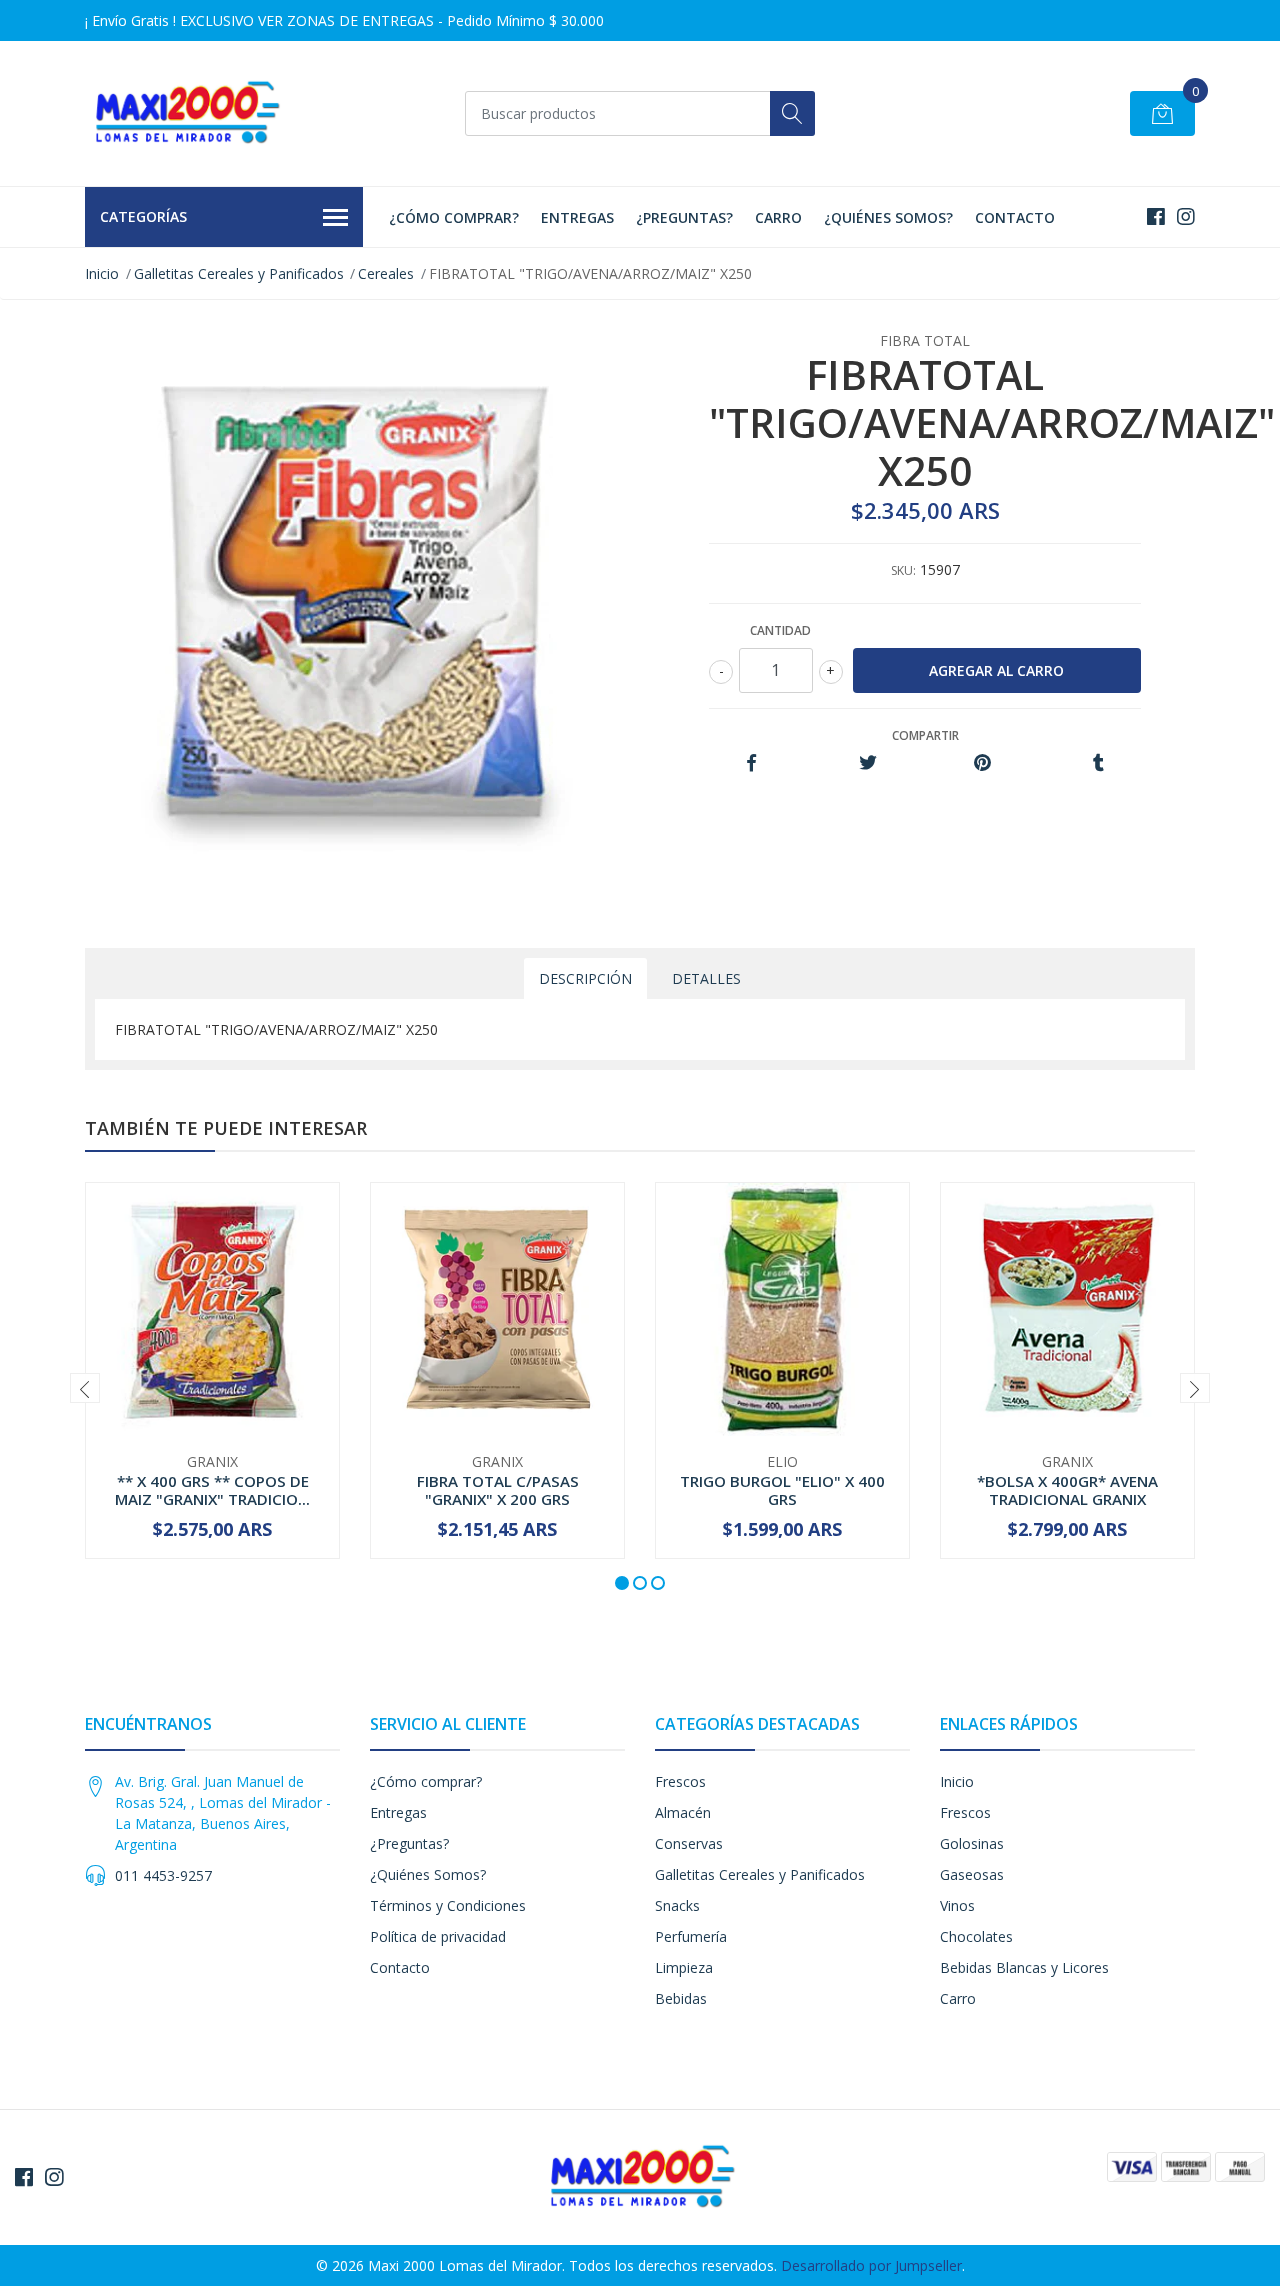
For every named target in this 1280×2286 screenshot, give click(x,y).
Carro (778, 217)
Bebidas (681, 1998)
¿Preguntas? (684, 217)
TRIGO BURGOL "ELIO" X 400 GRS (782, 1490)
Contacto (1015, 217)
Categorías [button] (143, 216)
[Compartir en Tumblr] (1098, 763)
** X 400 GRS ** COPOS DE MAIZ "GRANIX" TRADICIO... (212, 1490)
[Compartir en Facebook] (751, 763)
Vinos (957, 1905)
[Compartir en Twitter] (867, 763)
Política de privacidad (438, 1936)
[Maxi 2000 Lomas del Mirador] (185, 113)
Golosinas (972, 1843)
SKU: (903, 570)
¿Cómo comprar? (454, 217)
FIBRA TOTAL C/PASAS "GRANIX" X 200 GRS (498, 1490)
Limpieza (684, 1967)
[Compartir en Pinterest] (982, 763)
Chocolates (976, 1936)
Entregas (577, 217)
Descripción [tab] (585, 978)
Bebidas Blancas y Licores (1024, 1967)
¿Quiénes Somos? (888, 217)
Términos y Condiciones (448, 1905)
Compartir (925, 735)
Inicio (102, 273)
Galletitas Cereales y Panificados (239, 273)
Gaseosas (972, 1874)
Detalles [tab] (706, 978)
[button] (622, 1583)
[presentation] (85, 1388)
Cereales (386, 273)
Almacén (683, 1812)
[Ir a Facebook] (1156, 216)
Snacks (677, 1905)
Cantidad (780, 630)
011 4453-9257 (163, 1875)
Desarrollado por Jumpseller (871, 2265)
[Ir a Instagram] (1186, 216)
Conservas (689, 1843)
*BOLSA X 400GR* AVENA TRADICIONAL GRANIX (1067, 1490)
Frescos (680, 1781)
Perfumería (691, 1936)
